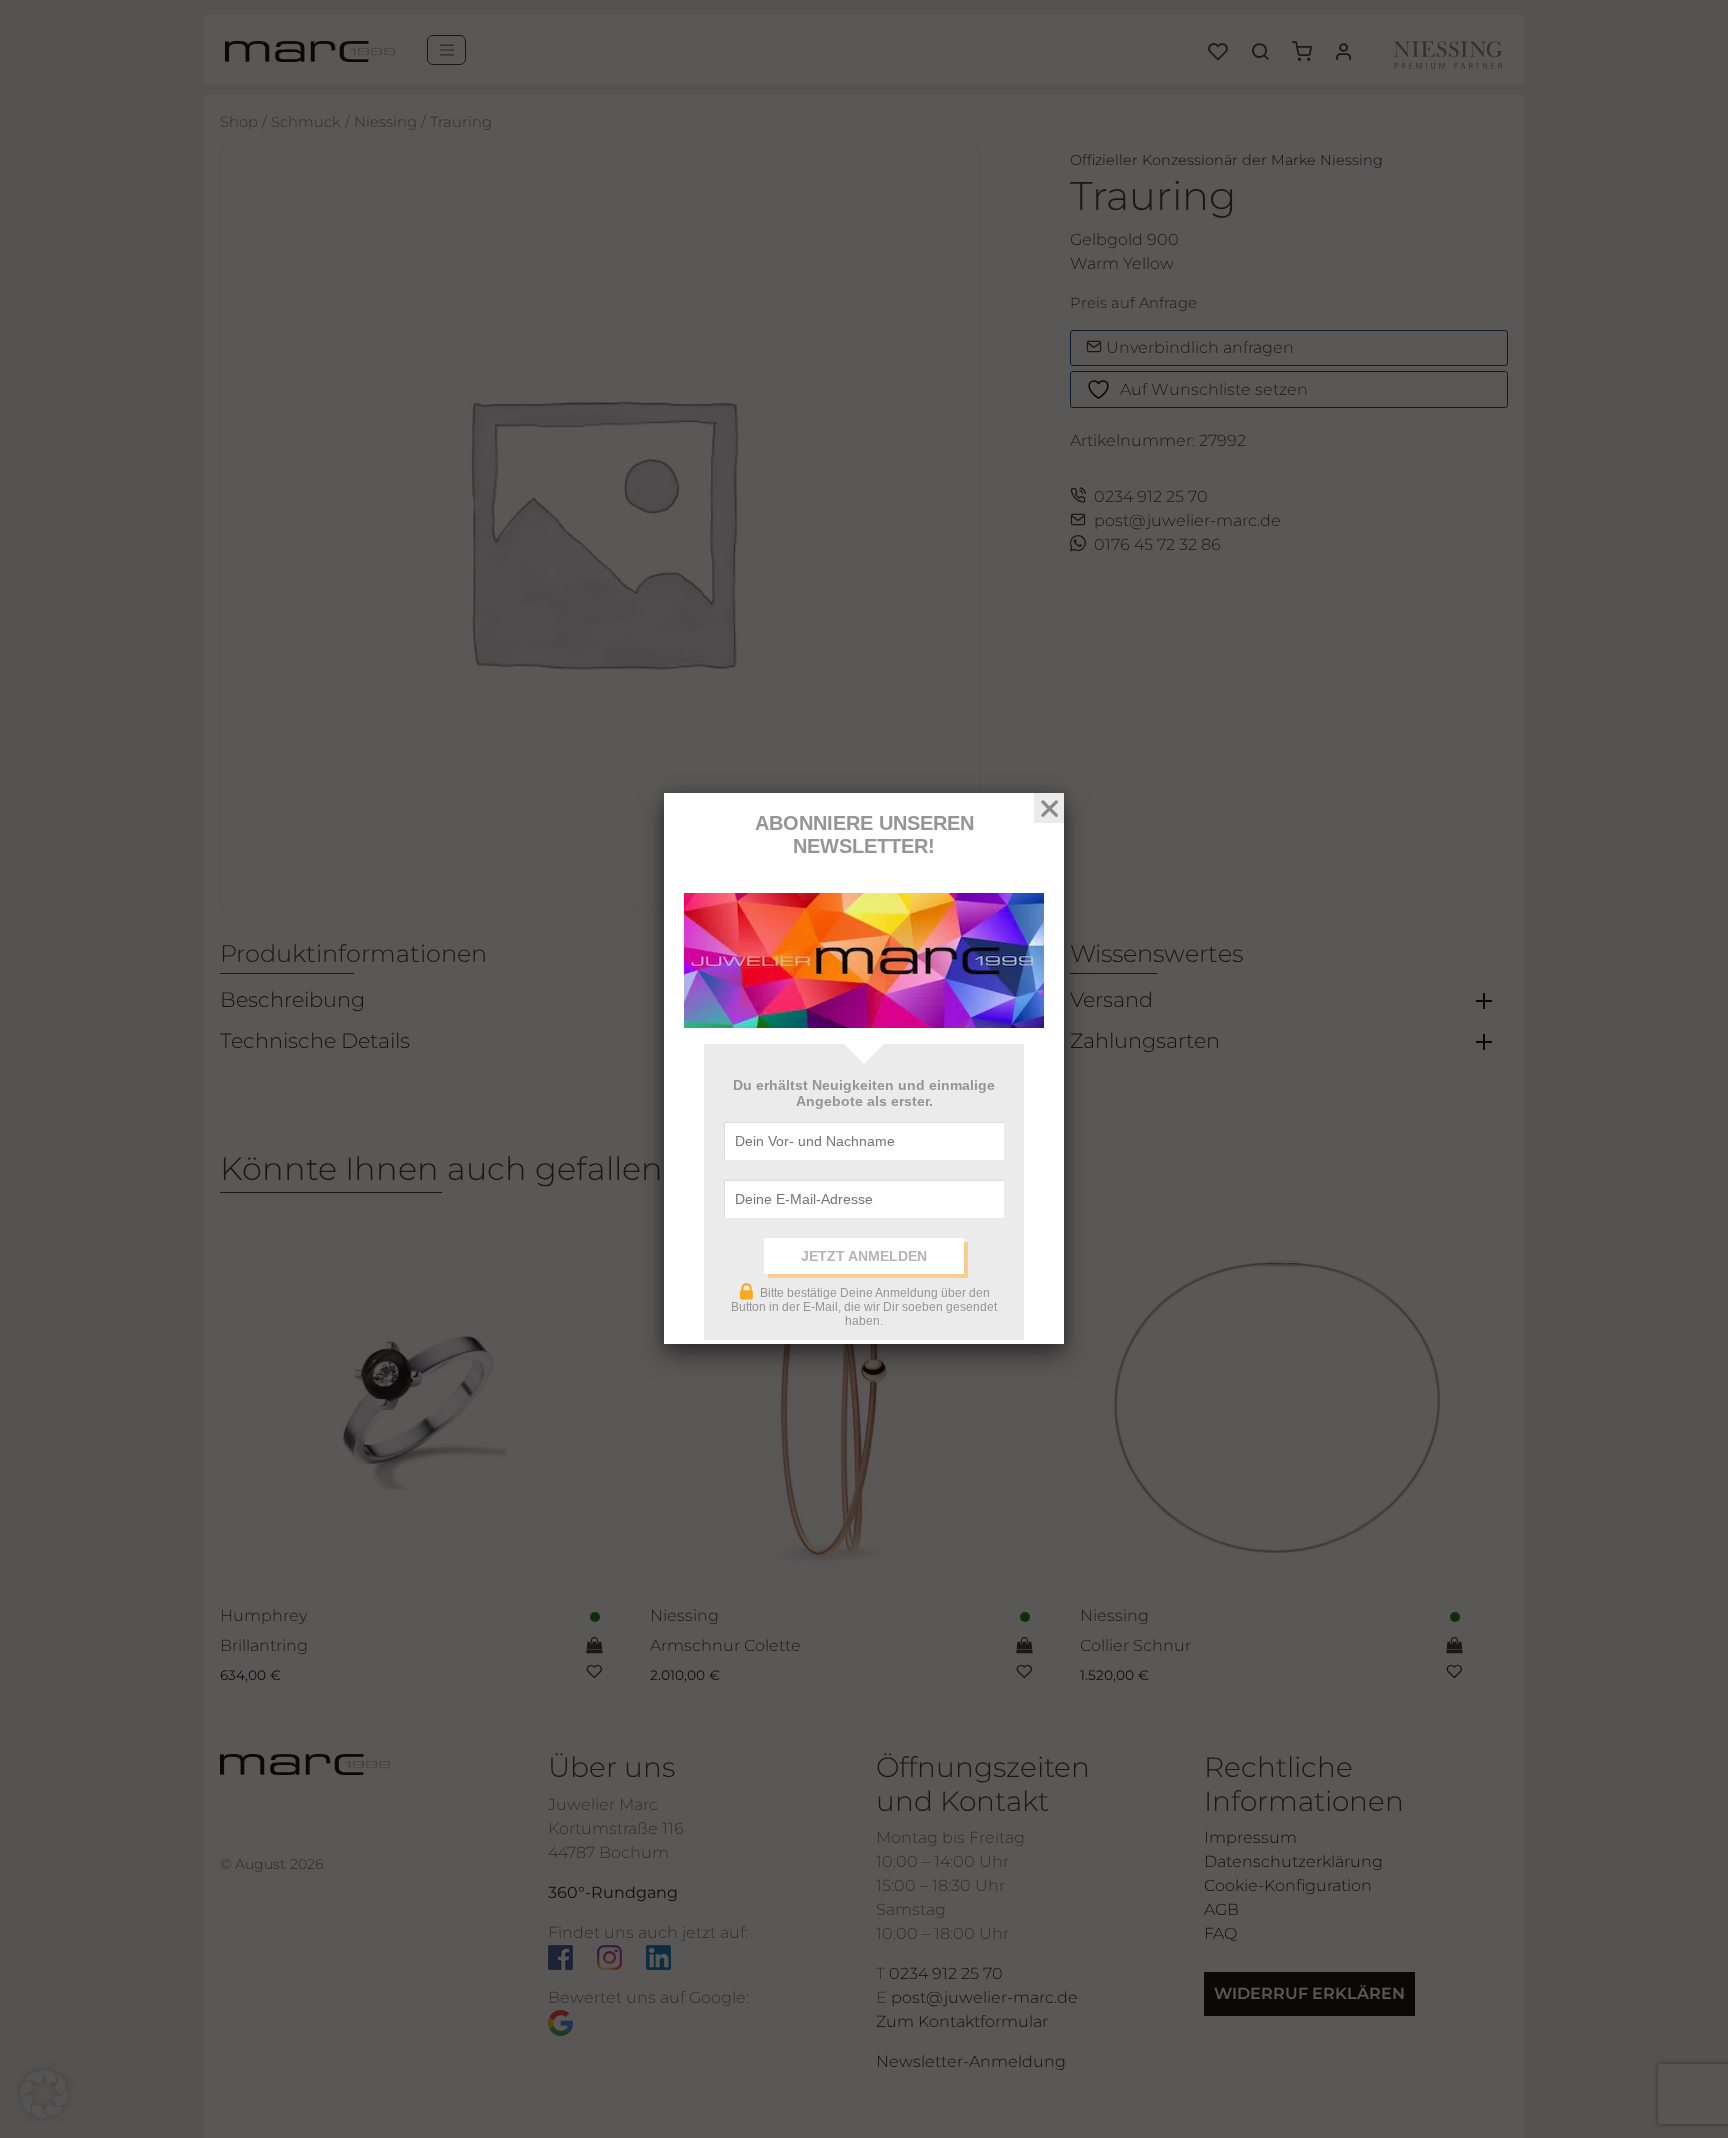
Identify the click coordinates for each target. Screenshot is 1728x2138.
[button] (44, 2094)
